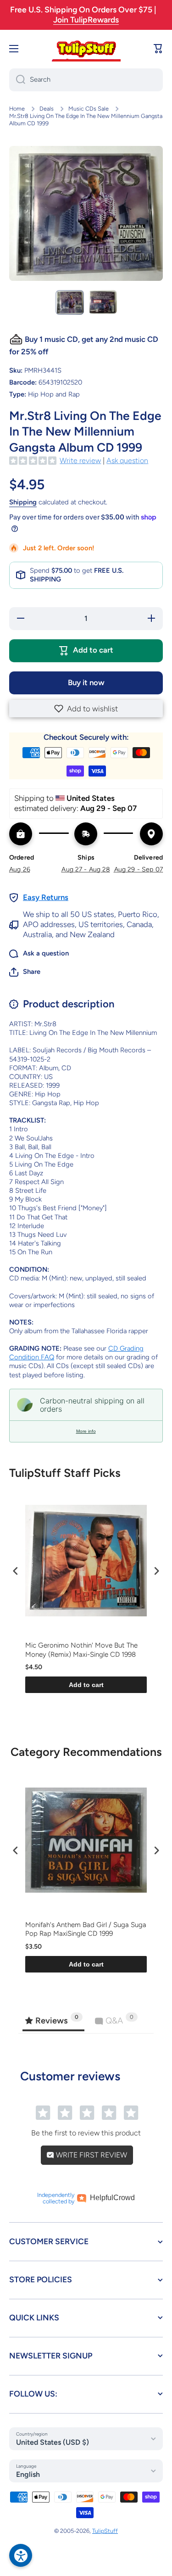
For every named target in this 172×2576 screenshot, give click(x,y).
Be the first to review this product (86, 2133)
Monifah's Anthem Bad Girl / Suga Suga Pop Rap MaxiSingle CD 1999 (86, 1929)
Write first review (91, 2155)
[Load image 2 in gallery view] (103, 302)
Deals (47, 109)
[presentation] (16, 1571)
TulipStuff (105, 2531)
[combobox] (86, 80)
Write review (80, 461)
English (28, 2474)
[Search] (17, 80)
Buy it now (86, 682)
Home (17, 109)
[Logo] (86, 49)
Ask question (127, 461)
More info (86, 1431)
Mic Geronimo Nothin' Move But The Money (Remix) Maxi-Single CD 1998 (81, 1650)
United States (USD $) (53, 2442)
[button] (86, 709)
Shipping (23, 502)
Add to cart (86, 1685)
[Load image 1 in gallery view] (70, 302)
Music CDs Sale (89, 109)
